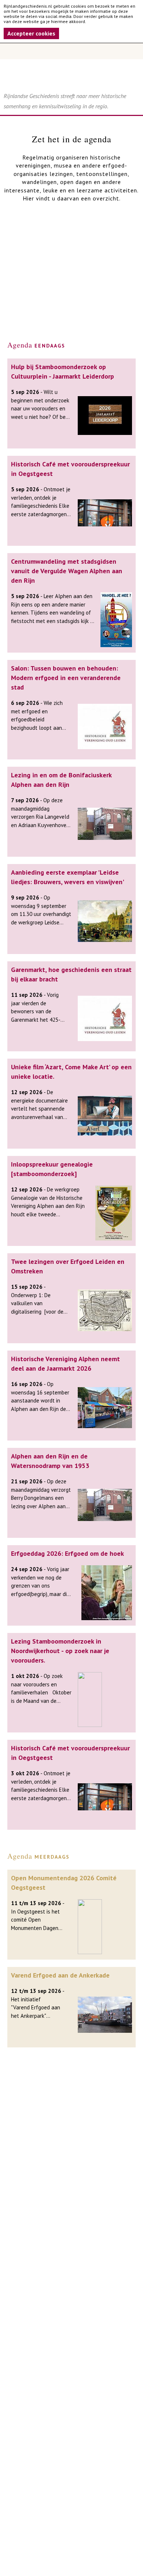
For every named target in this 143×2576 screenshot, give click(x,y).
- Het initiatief (38, 1995)
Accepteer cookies (31, 33)
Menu (71, 51)
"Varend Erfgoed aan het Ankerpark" (36, 2012)
